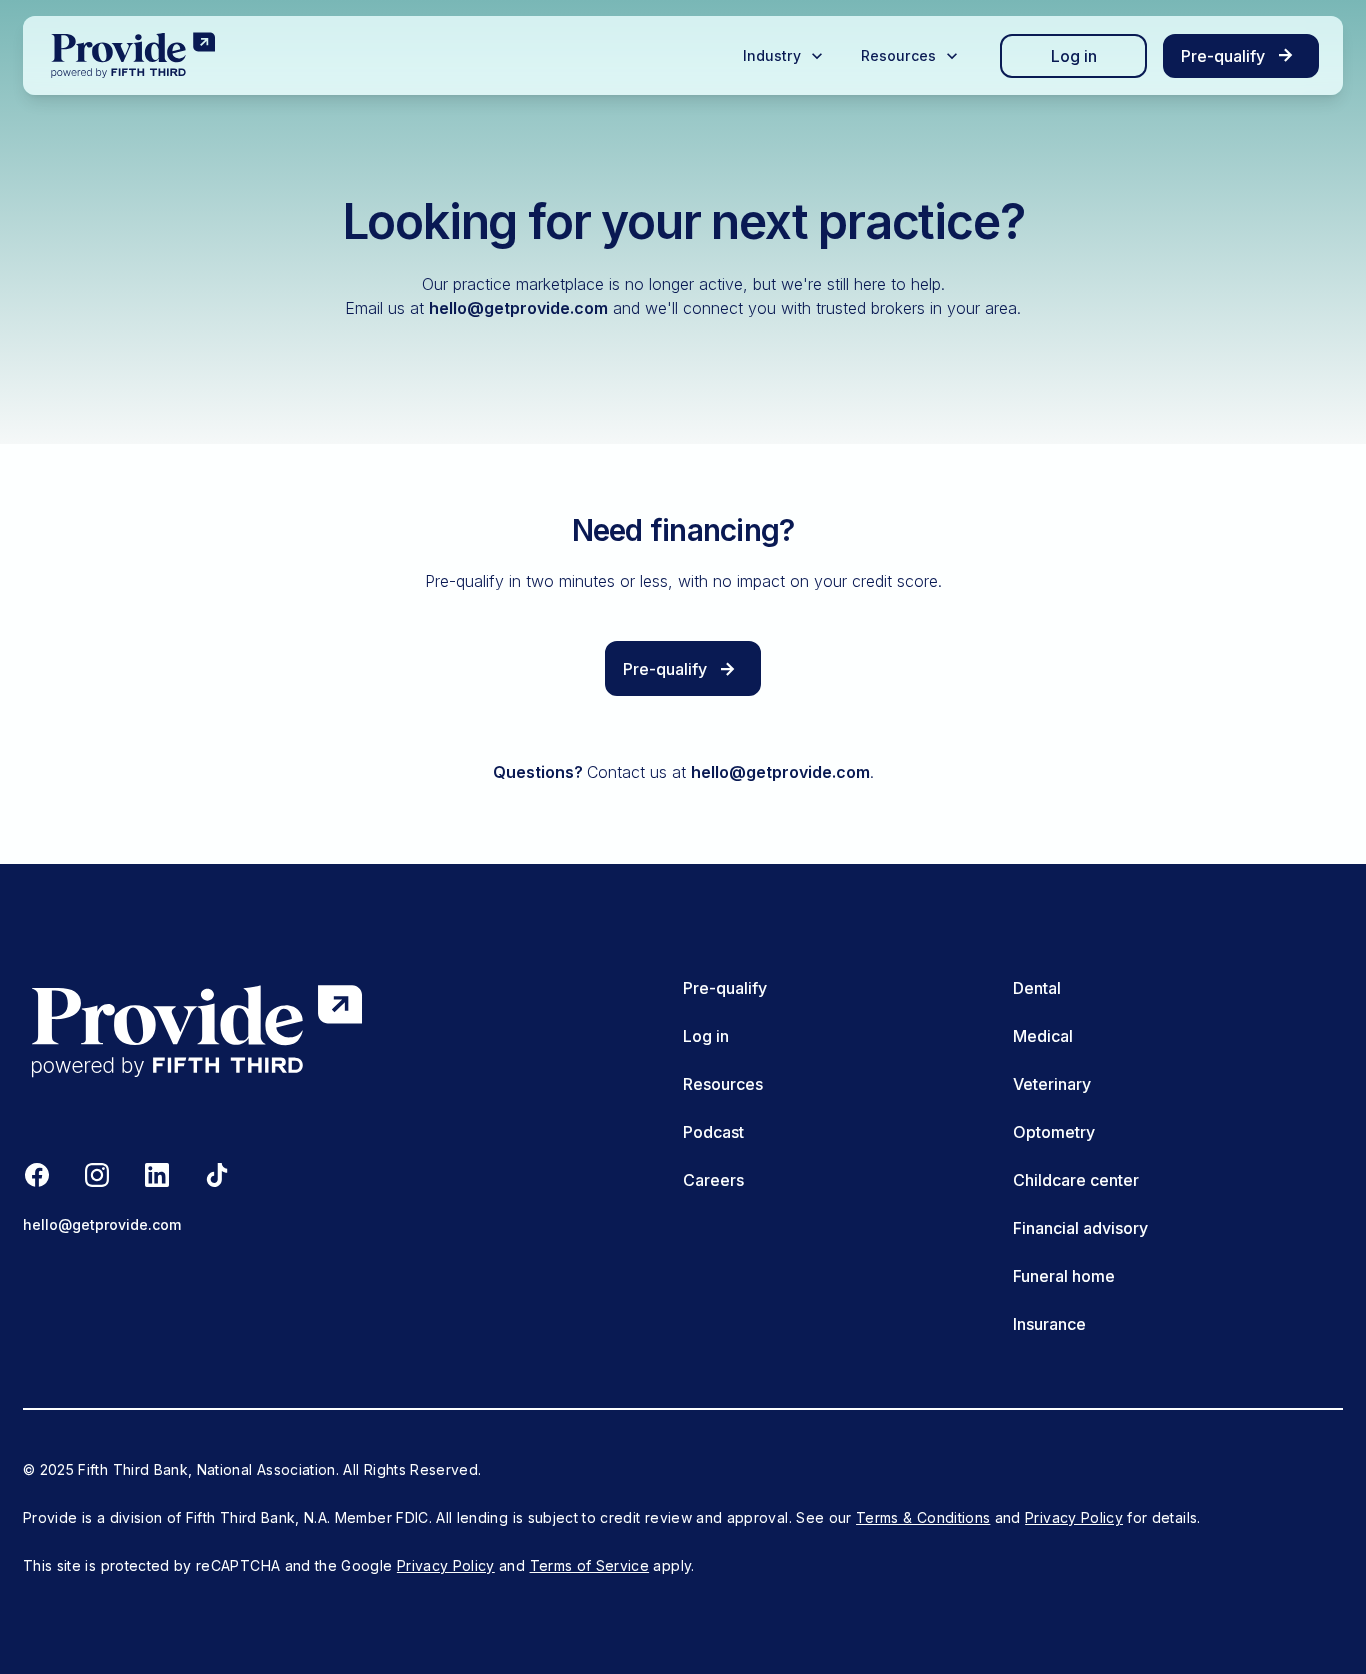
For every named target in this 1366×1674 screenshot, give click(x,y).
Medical (1043, 1036)
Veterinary (1052, 1084)
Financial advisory (1080, 1228)
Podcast (713, 1132)
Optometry (1054, 1132)
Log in (1074, 56)
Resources (723, 1084)
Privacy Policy (1074, 1517)
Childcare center (1076, 1180)
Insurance (1049, 1324)
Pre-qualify (725, 988)
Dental (1037, 988)
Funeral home (1064, 1276)
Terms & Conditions (923, 1517)
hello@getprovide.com (518, 308)
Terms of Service (590, 1565)
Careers (713, 1180)
